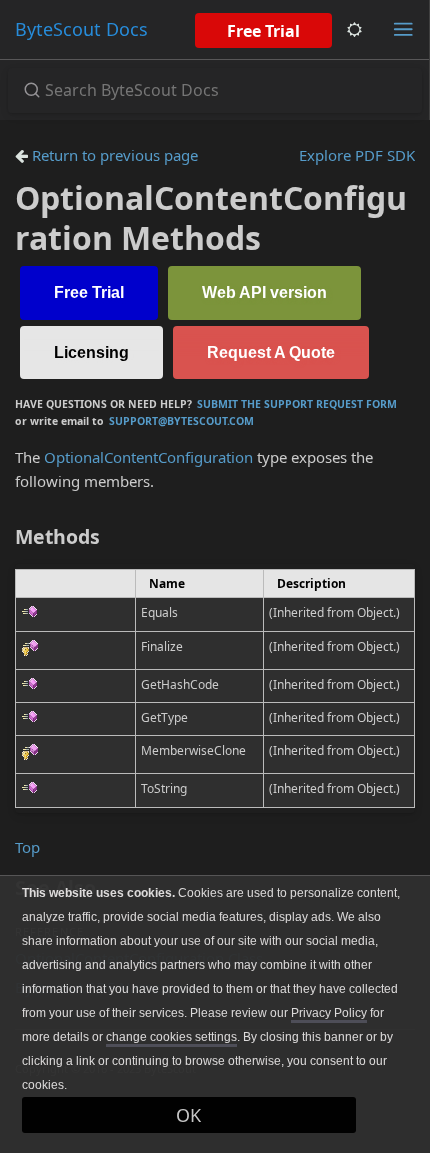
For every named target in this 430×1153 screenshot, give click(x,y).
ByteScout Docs (81, 29)
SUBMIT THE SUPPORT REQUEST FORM (297, 404)
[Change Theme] (354, 29)
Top (27, 847)
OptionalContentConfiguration (148, 457)
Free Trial (263, 31)
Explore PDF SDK (357, 155)
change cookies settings (171, 1037)
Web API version (264, 292)
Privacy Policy (329, 1013)
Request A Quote (271, 352)
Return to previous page (113, 155)
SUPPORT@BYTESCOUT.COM (181, 421)
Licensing (91, 352)
